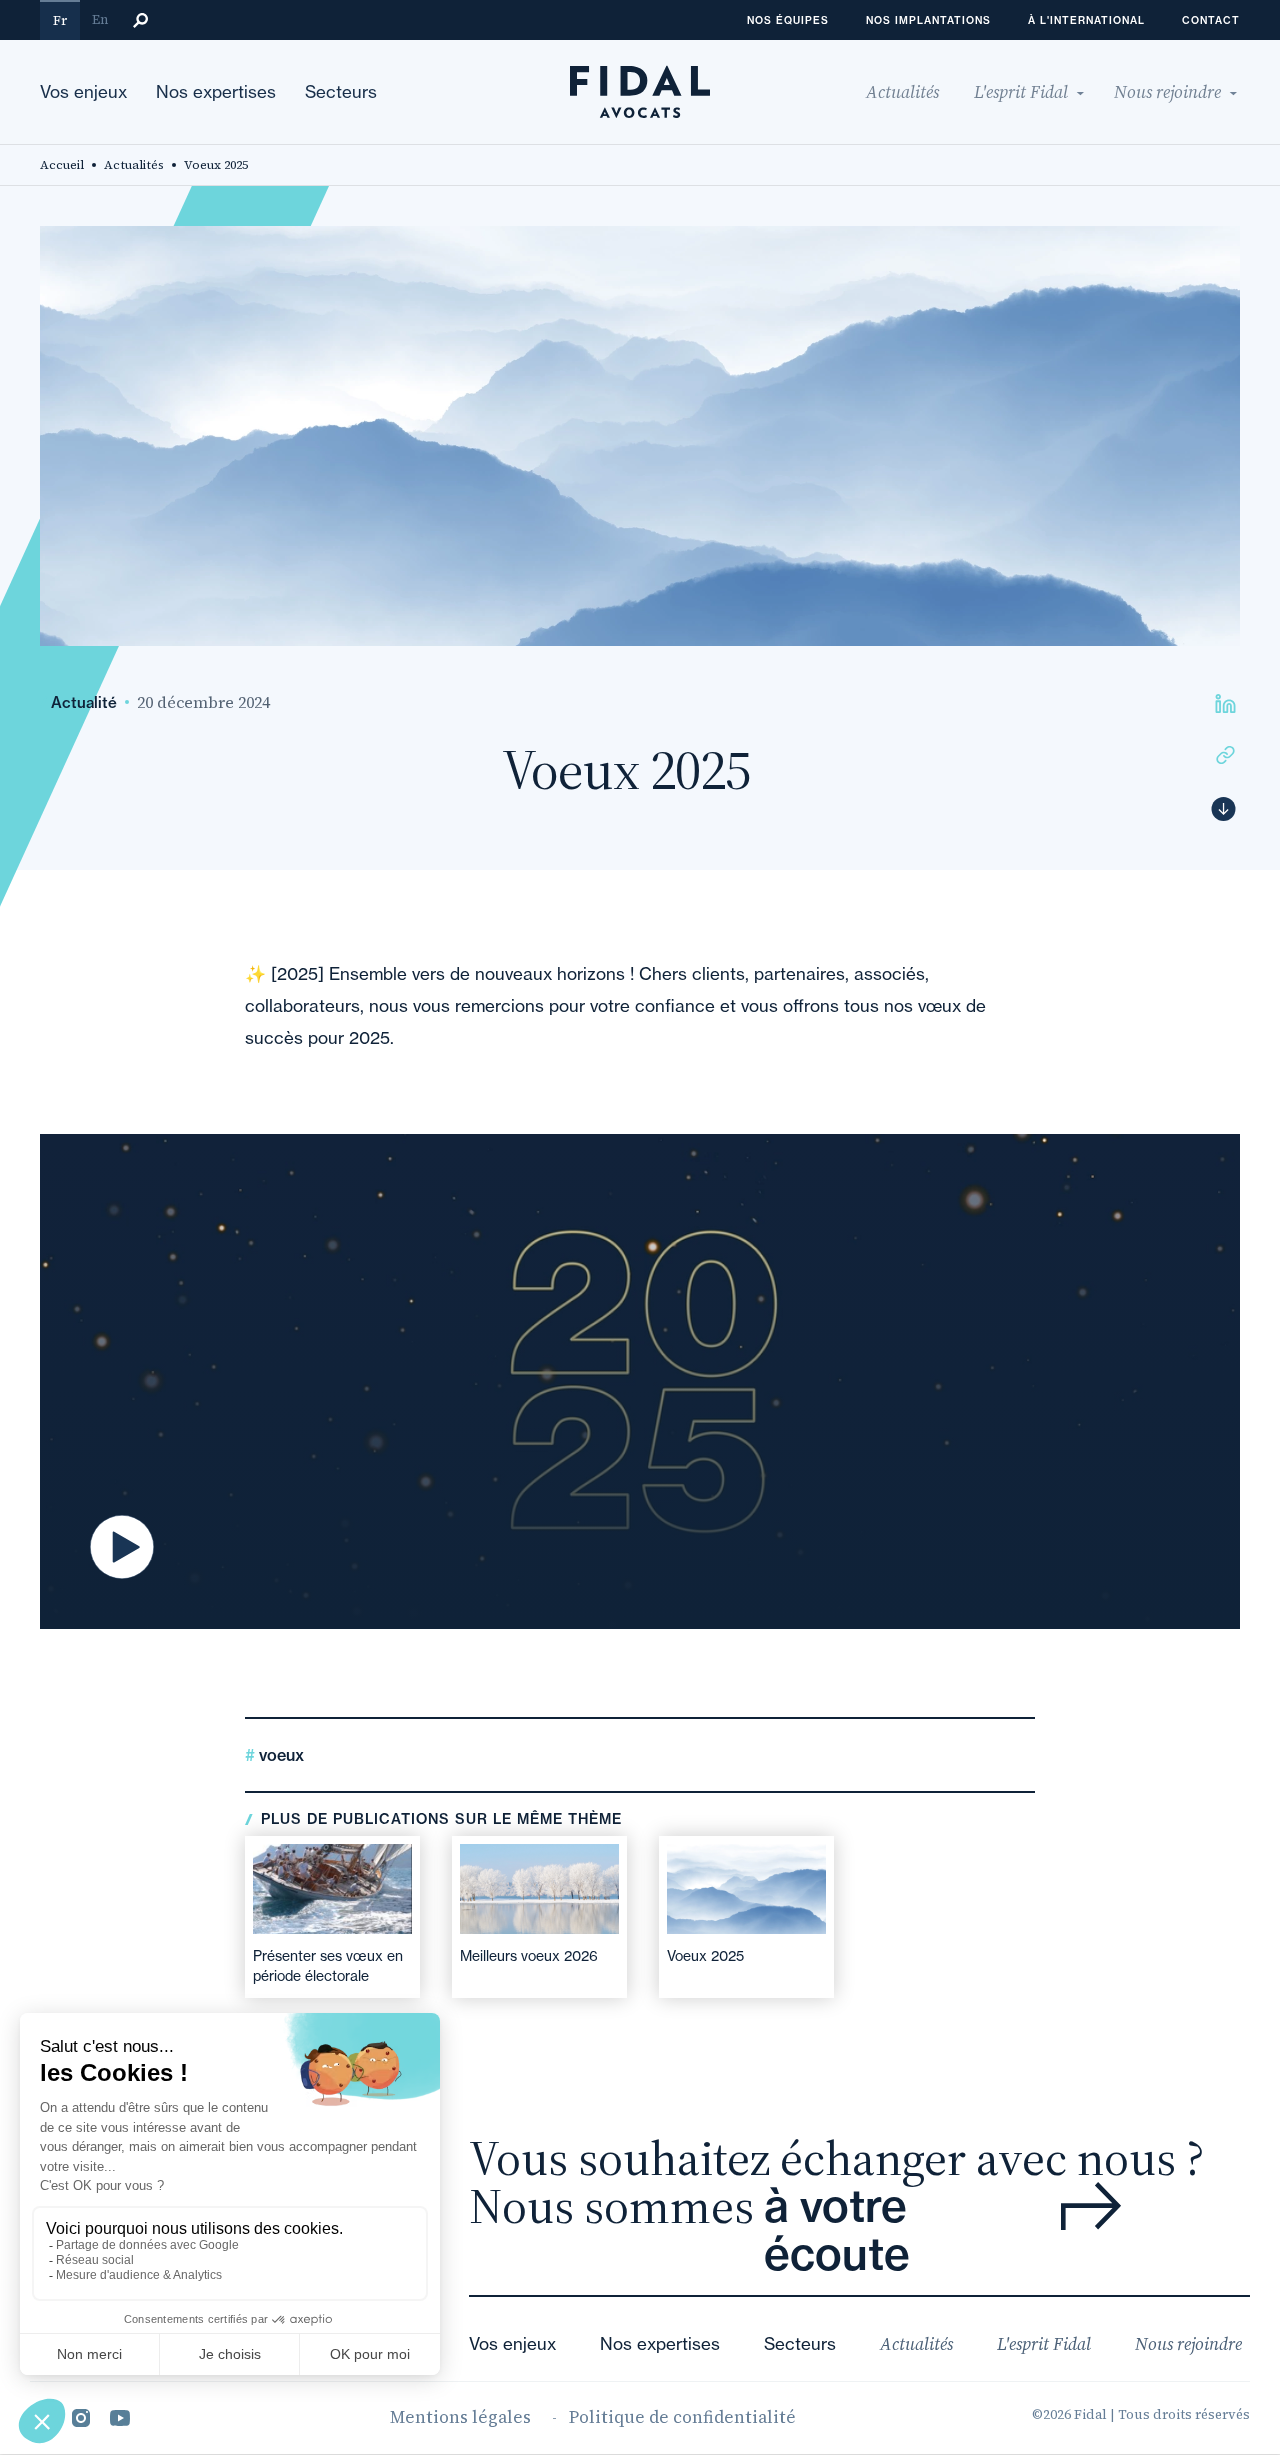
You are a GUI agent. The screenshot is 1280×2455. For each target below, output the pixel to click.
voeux (279, 1755)
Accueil (62, 165)
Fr (60, 20)
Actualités (134, 165)
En (100, 19)
